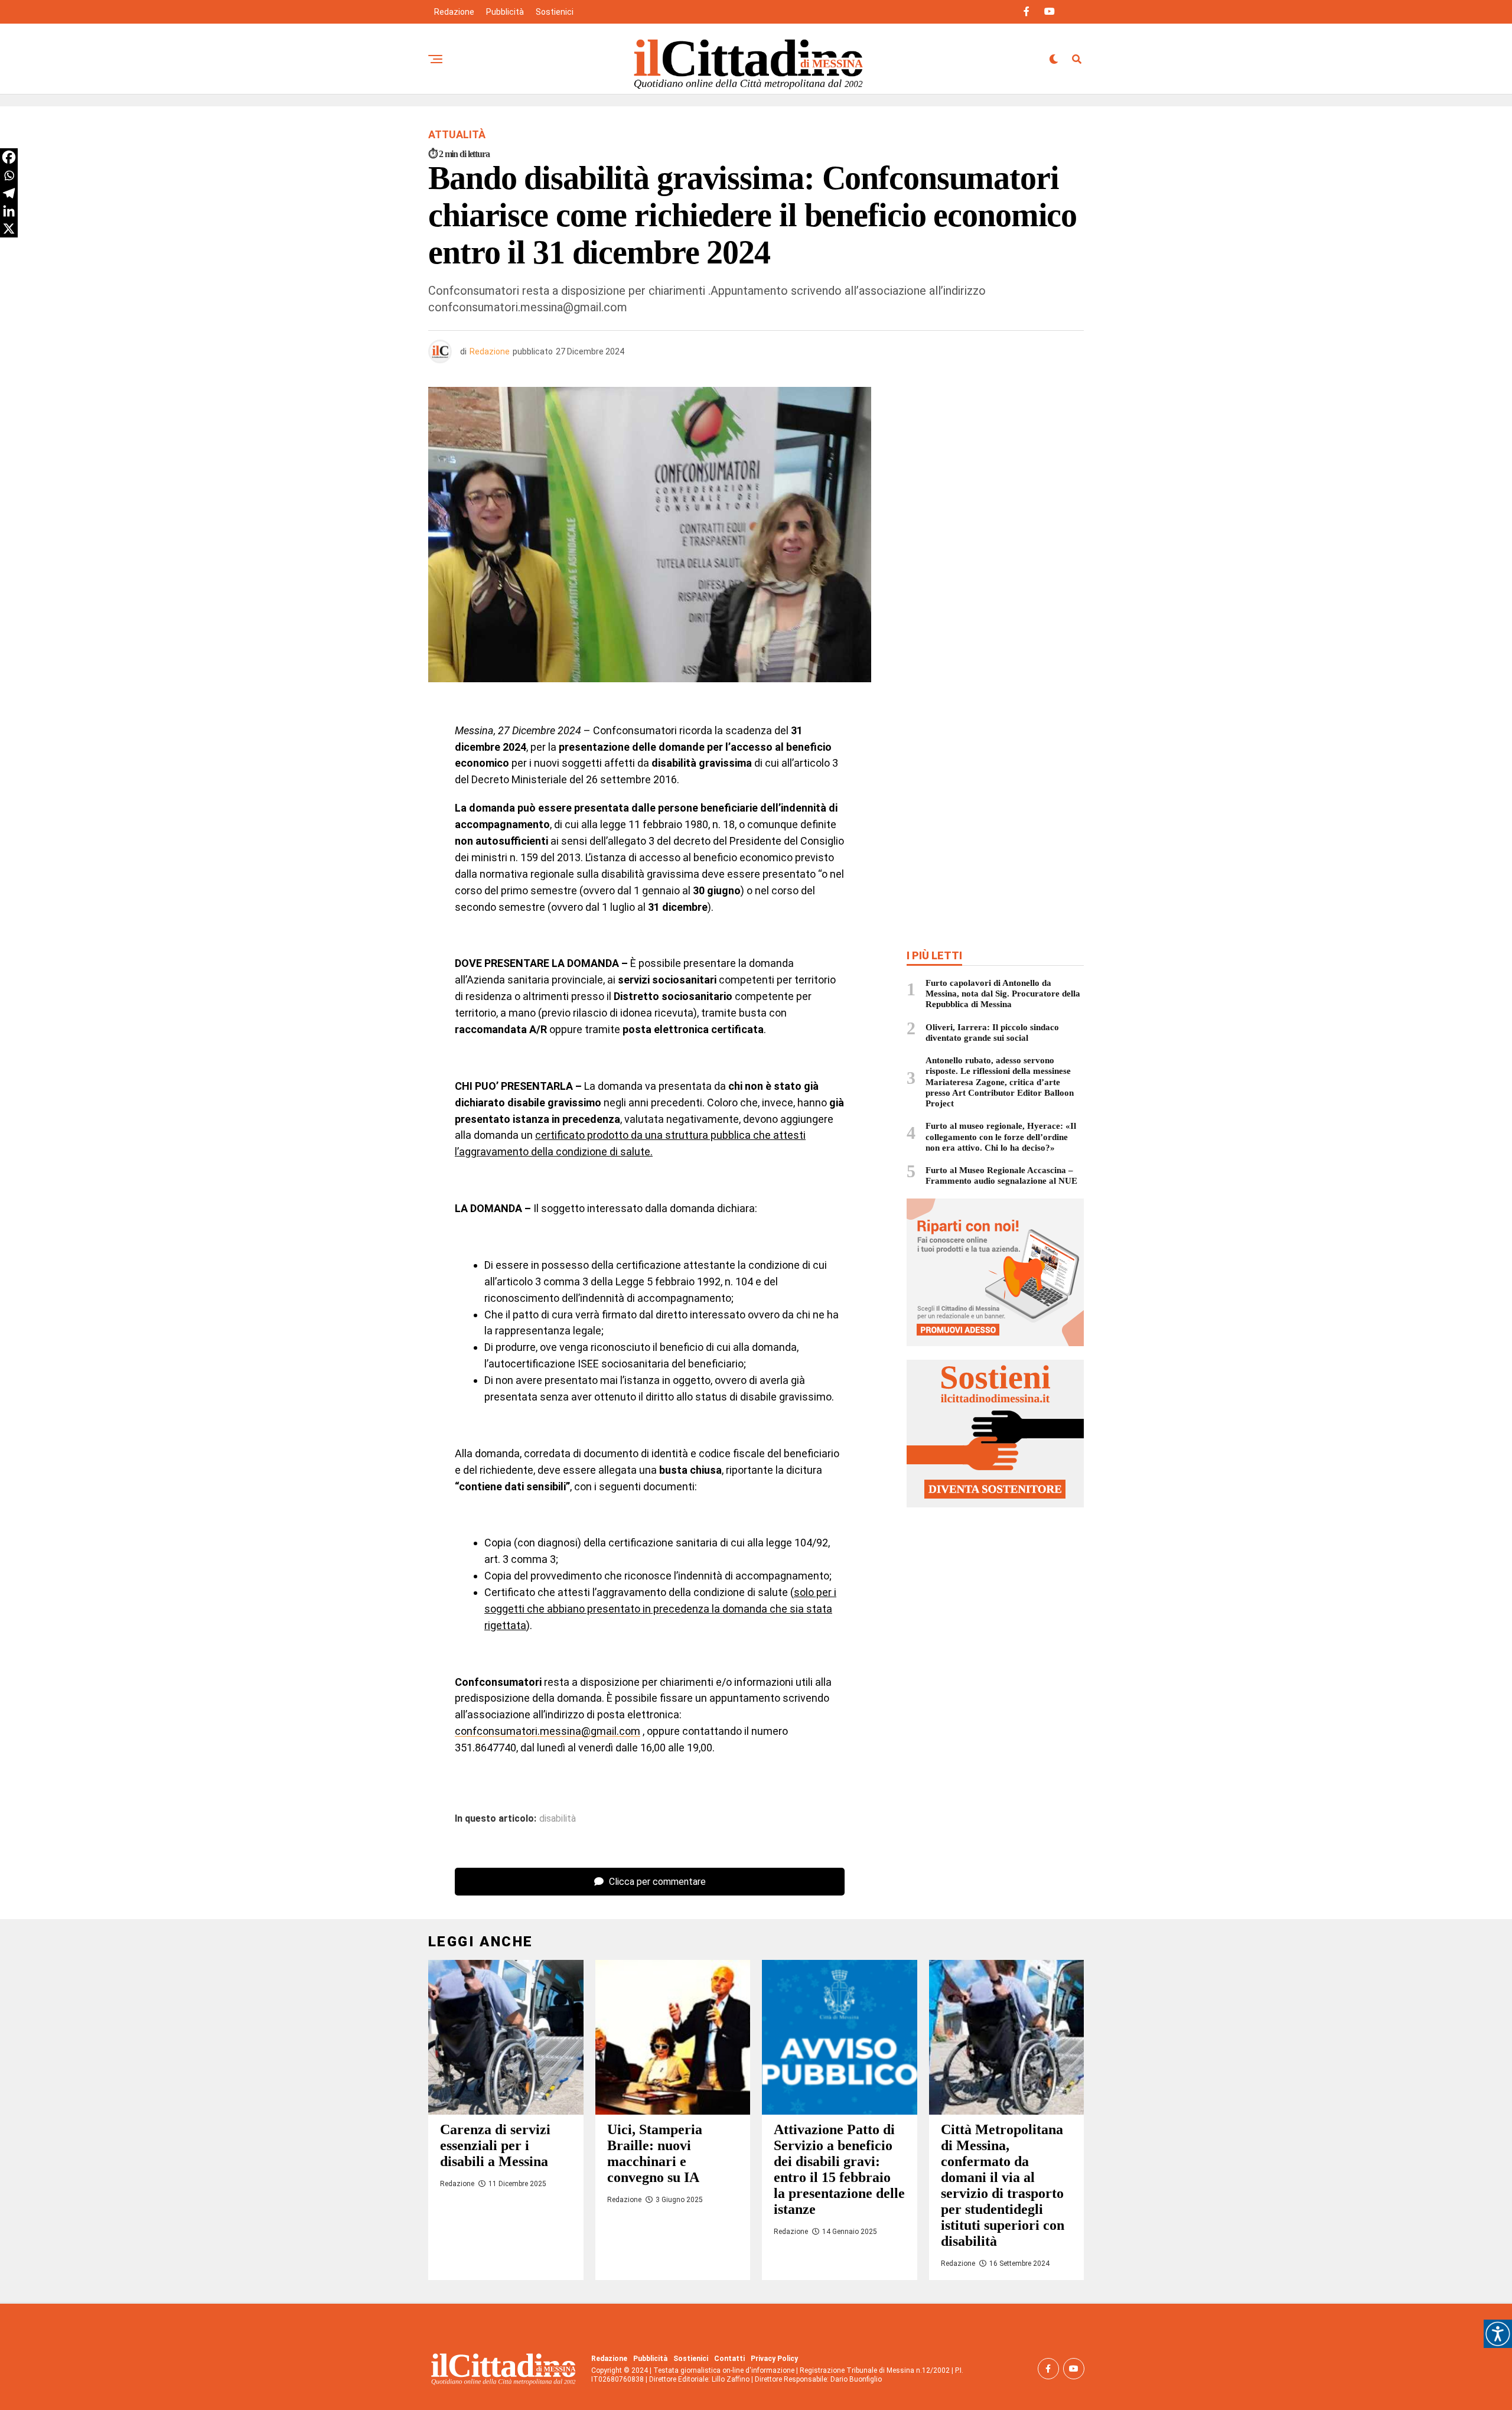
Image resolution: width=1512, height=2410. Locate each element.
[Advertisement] (995, 473)
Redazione (454, 12)
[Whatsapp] (9, 175)
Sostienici (555, 12)
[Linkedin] (9, 211)
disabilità (558, 1819)
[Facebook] (9, 157)
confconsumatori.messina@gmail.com (548, 1731)
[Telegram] (9, 193)
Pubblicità (505, 12)
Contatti (729, 2359)
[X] (9, 229)
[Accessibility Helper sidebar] (1498, 2334)
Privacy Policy (774, 2359)
